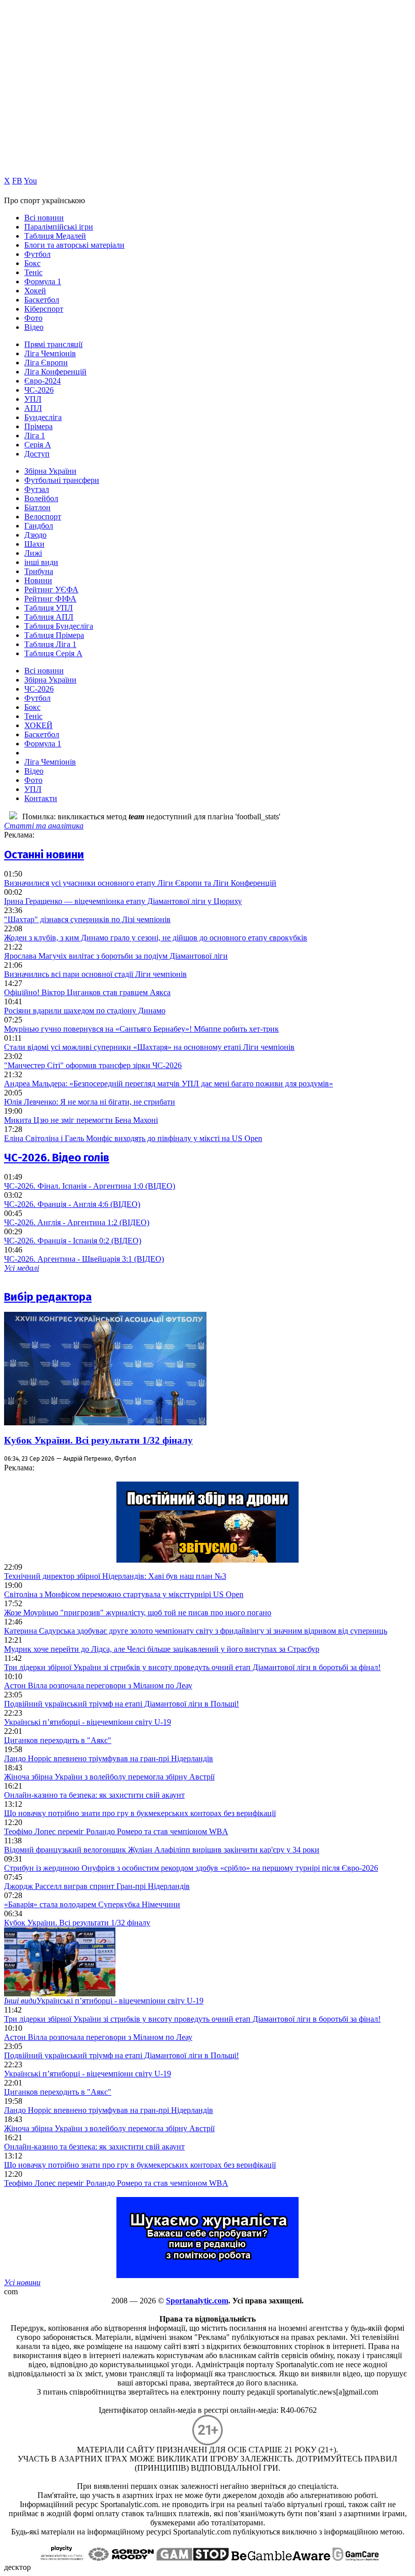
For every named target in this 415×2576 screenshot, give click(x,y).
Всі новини (44, 218)
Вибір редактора (48, 1297)
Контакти (41, 798)
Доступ (37, 454)
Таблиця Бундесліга (59, 626)
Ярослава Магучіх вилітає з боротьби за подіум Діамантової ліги (116, 956)
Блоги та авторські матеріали (74, 245)
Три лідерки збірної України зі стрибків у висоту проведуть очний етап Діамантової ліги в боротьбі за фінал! (192, 1667)
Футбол (37, 254)
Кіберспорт (44, 309)
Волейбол (41, 498)
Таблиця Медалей (55, 236)
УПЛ (33, 399)
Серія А (38, 445)
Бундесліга (43, 417)
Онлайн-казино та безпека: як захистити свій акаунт (94, 1795)
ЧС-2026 (39, 390)
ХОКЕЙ (38, 725)
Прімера (38, 426)
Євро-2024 (43, 381)
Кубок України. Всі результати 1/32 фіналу (98, 1440)
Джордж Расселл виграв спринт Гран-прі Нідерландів (97, 1886)
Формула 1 (43, 281)
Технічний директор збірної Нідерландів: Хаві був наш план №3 (115, 1576)
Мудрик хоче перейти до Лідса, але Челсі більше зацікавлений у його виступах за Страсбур (162, 1649)
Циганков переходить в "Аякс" (58, 1740)
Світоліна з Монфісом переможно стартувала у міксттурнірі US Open (124, 1594)
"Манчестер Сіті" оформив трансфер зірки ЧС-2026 (93, 1065)
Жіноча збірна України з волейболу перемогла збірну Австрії (109, 1777)
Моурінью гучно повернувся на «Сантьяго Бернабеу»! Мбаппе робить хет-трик (141, 1029)
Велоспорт (43, 517)
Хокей (35, 291)
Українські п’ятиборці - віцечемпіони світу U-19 (88, 1722)
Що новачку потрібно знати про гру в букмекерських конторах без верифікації (140, 1813)
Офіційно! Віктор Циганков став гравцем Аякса (87, 992)
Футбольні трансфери (62, 480)
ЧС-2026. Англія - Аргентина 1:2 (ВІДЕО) (77, 1222)
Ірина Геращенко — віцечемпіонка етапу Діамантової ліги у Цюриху (123, 901)
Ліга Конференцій (55, 372)
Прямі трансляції (53, 344)
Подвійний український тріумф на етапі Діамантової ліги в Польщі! (121, 1704)
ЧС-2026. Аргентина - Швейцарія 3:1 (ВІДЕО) (84, 1259)
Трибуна (39, 571)
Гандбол (39, 526)
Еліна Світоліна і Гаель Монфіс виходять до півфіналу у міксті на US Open (133, 1138)
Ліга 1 (35, 435)
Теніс (33, 272)
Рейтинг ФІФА (50, 599)
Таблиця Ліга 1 (50, 644)
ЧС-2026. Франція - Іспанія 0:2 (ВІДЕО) (73, 1241)
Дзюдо (35, 535)
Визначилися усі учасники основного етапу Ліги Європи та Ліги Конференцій (140, 883)
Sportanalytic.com (197, 2301)
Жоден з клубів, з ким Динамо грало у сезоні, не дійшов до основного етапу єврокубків (156, 938)
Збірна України (50, 471)
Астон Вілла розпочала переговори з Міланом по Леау (98, 1685)
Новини (38, 580)
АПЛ (33, 408)
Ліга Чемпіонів (50, 353)
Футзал (37, 489)
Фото (33, 318)
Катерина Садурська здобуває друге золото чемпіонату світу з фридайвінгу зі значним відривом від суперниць (196, 1631)
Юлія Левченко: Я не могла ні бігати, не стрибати (90, 1102)
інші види (41, 562)
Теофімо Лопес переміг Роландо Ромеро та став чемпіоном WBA (116, 1831)
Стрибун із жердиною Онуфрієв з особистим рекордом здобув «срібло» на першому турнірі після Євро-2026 (191, 1868)
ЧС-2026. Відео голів (57, 1158)
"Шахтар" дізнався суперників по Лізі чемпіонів (87, 919)
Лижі (33, 553)
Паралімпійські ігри (59, 227)
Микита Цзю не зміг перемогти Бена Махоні (81, 1120)
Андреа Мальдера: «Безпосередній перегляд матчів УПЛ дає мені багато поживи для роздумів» (169, 1084)
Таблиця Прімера (54, 635)
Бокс (32, 263)
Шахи (34, 544)
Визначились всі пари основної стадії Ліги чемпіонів (95, 974)
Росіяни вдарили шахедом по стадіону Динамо (85, 1011)
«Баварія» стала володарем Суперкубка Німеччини (92, 1904)
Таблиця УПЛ (49, 608)
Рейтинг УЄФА (51, 590)
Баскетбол (42, 300)
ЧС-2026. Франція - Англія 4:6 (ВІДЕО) (72, 1204)
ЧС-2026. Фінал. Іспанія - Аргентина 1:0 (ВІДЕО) (90, 1186)
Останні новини (44, 855)
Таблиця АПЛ (49, 617)
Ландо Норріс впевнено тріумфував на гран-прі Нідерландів (109, 1758)
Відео (34, 327)
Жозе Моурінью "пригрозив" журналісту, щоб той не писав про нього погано (138, 1613)
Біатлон (37, 507)
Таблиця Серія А (53, 653)
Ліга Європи (46, 363)
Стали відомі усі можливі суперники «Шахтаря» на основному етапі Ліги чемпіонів (149, 1047)
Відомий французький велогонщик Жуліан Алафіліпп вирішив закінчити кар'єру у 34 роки (162, 1850)
